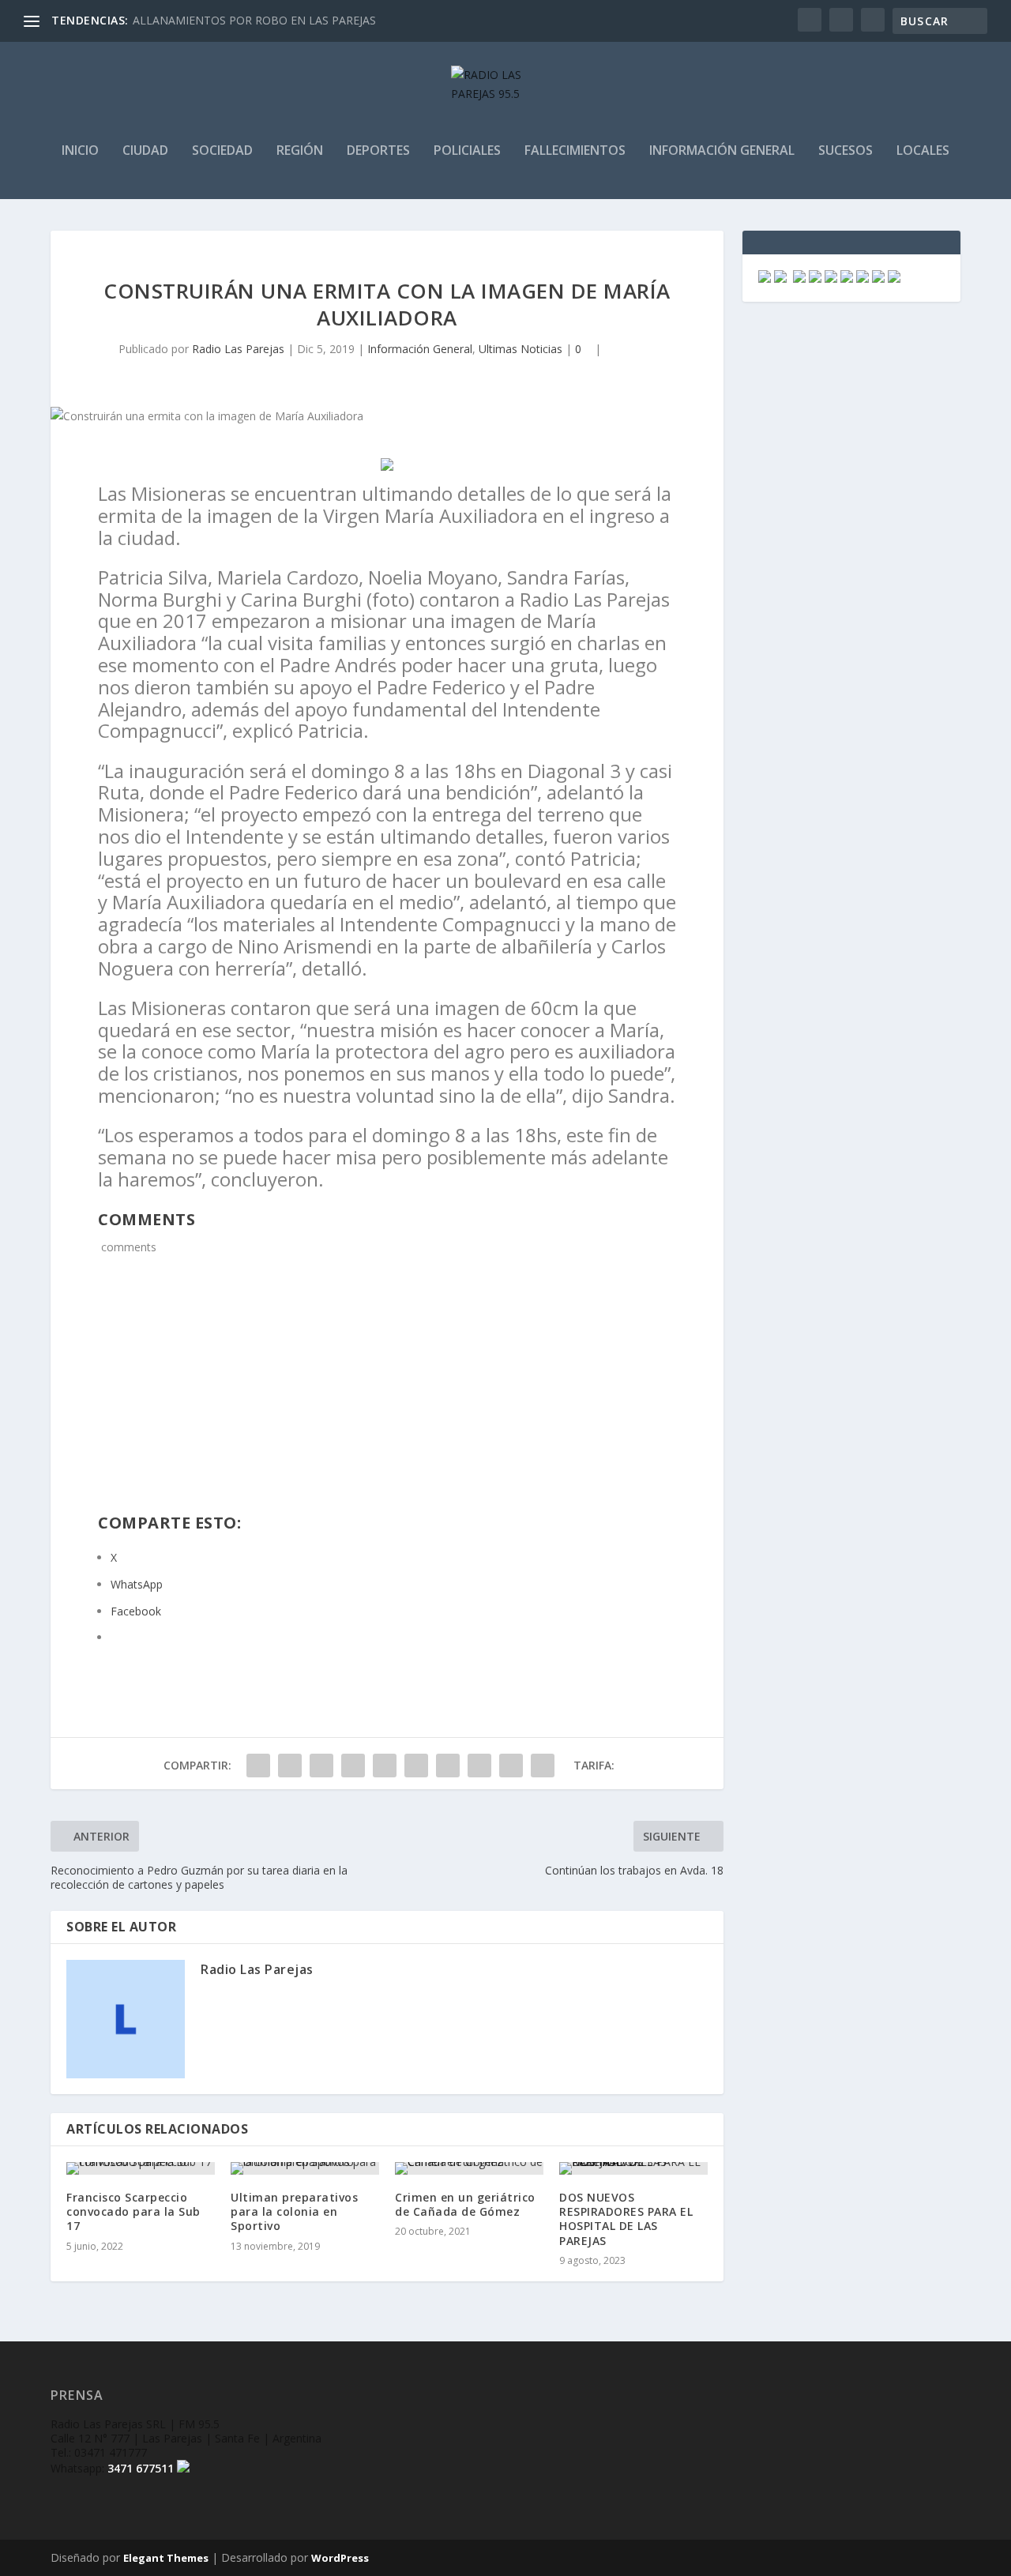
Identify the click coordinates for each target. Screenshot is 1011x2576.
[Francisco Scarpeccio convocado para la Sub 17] (141, 2168)
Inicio (80, 151)
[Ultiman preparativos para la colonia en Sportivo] (305, 2168)
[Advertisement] (387, 1394)
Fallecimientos (575, 151)
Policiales (467, 151)
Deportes (378, 151)
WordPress (340, 2558)
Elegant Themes (166, 2558)
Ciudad (145, 151)
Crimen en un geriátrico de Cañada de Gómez (465, 2204)
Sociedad (222, 151)
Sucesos (846, 151)
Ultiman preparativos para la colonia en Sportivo (294, 2211)
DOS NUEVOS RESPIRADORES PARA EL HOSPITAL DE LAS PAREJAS (626, 2219)
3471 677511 (141, 2468)
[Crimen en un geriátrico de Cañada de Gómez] (469, 2168)
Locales (923, 151)
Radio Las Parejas (238, 349)
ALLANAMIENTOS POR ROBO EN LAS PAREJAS (254, 20)
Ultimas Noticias (521, 349)
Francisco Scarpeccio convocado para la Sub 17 (133, 2211)
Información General (722, 151)
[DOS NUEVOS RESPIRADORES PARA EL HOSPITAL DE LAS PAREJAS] (633, 2168)
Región (300, 151)
